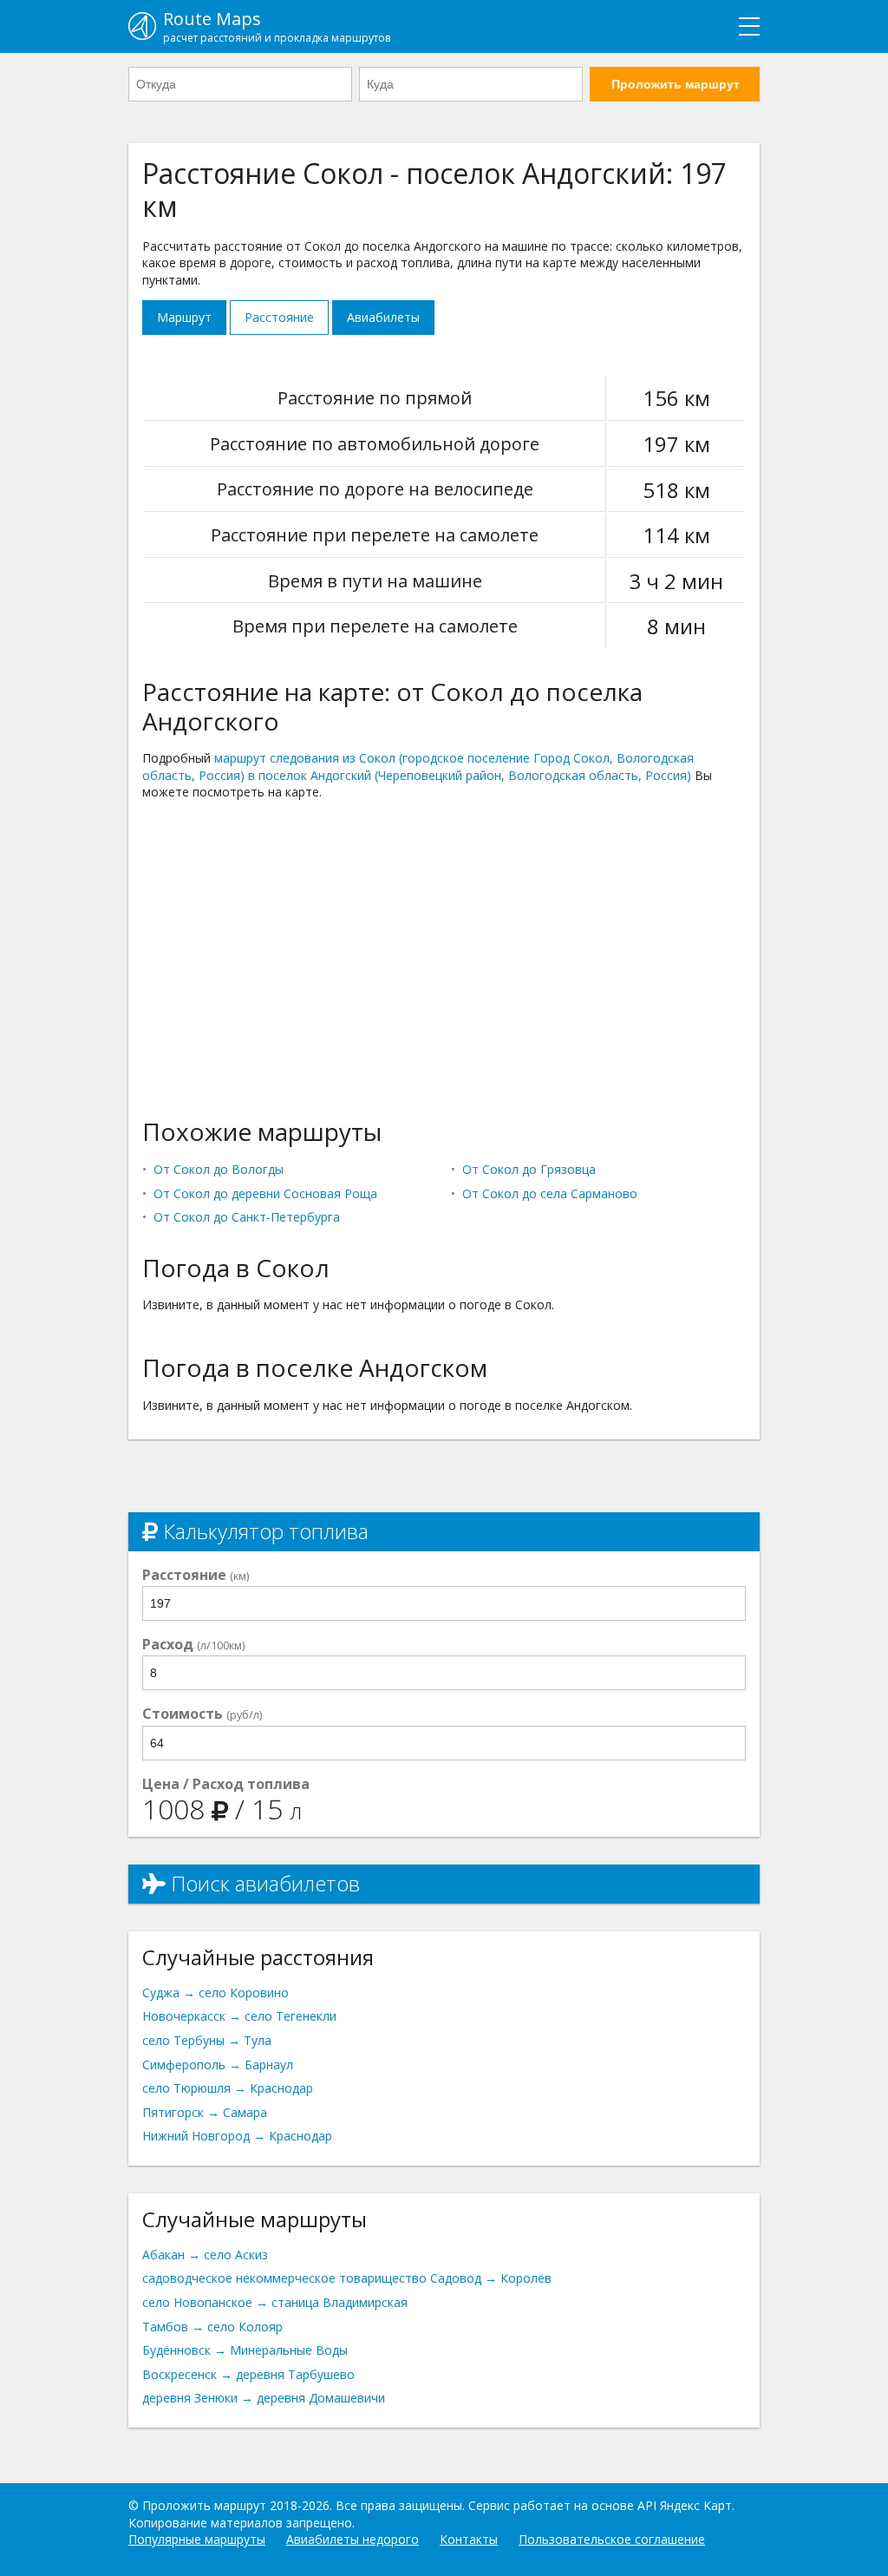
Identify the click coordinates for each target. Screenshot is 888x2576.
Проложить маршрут (676, 84)
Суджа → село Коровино (215, 1993)
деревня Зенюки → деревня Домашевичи (264, 2398)
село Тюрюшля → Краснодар (228, 2088)
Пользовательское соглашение (612, 2539)
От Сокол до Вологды (219, 1169)
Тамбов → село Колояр (212, 2327)
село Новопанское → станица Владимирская (275, 2302)
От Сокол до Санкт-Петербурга (247, 1217)
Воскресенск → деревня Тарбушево (248, 2374)
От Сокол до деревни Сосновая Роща (265, 1193)
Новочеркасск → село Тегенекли (239, 2016)
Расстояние (279, 317)
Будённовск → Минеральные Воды (245, 2350)
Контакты (469, 2539)
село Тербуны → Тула (207, 2040)
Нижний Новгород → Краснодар (237, 2136)
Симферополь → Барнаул (218, 2065)
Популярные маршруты (197, 2539)
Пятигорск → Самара (205, 2112)
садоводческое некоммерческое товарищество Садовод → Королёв (347, 2278)
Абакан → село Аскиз (205, 2255)
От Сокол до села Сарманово (550, 1193)
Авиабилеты (383, 317)
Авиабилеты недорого (353, 2539)
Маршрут (184, 317)
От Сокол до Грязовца (529, 1169)
